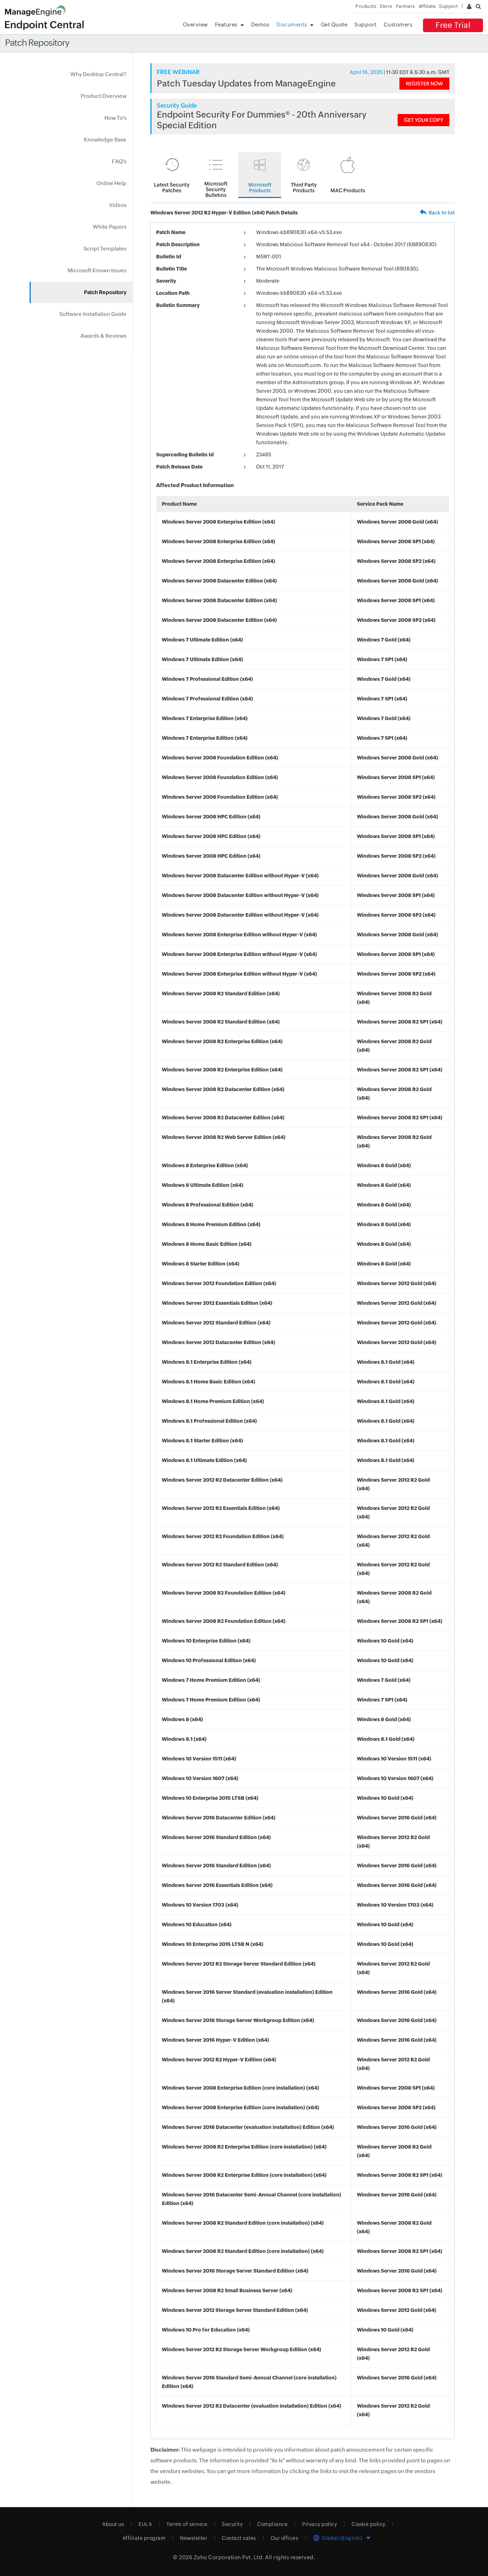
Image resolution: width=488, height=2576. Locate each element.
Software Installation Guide (93, 314)
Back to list (442, 213)
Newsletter (194, 2538)
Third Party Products (304, 188)
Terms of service (187, 2524)
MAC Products (348, 190)
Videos (118, 205)
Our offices (285, 2538)
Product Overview (104, 96)
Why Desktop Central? (98, 74)
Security (232, 2524)
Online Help (111, 183)
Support (365, 24)
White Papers (110, 227)
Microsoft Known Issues (97, 270)
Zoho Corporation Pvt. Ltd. (229, 2557)
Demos (260, 24)
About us (113, 2524)
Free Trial (453, 25)
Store (386, 6)
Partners (405, 6)
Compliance (272, 2524)
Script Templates (105, 249)
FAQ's (119, 161)
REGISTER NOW (424, 84)
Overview (195, 24)
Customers (398, 24)
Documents (292, 24)
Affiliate (427, 6)
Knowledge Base (105, 140)
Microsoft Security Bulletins (216, 189)
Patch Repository (105, 292)
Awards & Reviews (103, 336)
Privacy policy (320, 2524)
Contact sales (239, 2538)
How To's (115, 118)
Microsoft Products (260, 188)
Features (226, 24)
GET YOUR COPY (424, 120)
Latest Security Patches (172, 188)
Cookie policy (369, 2524)
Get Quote (334, 24)
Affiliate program (144, 2538)
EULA (145, 2524)
